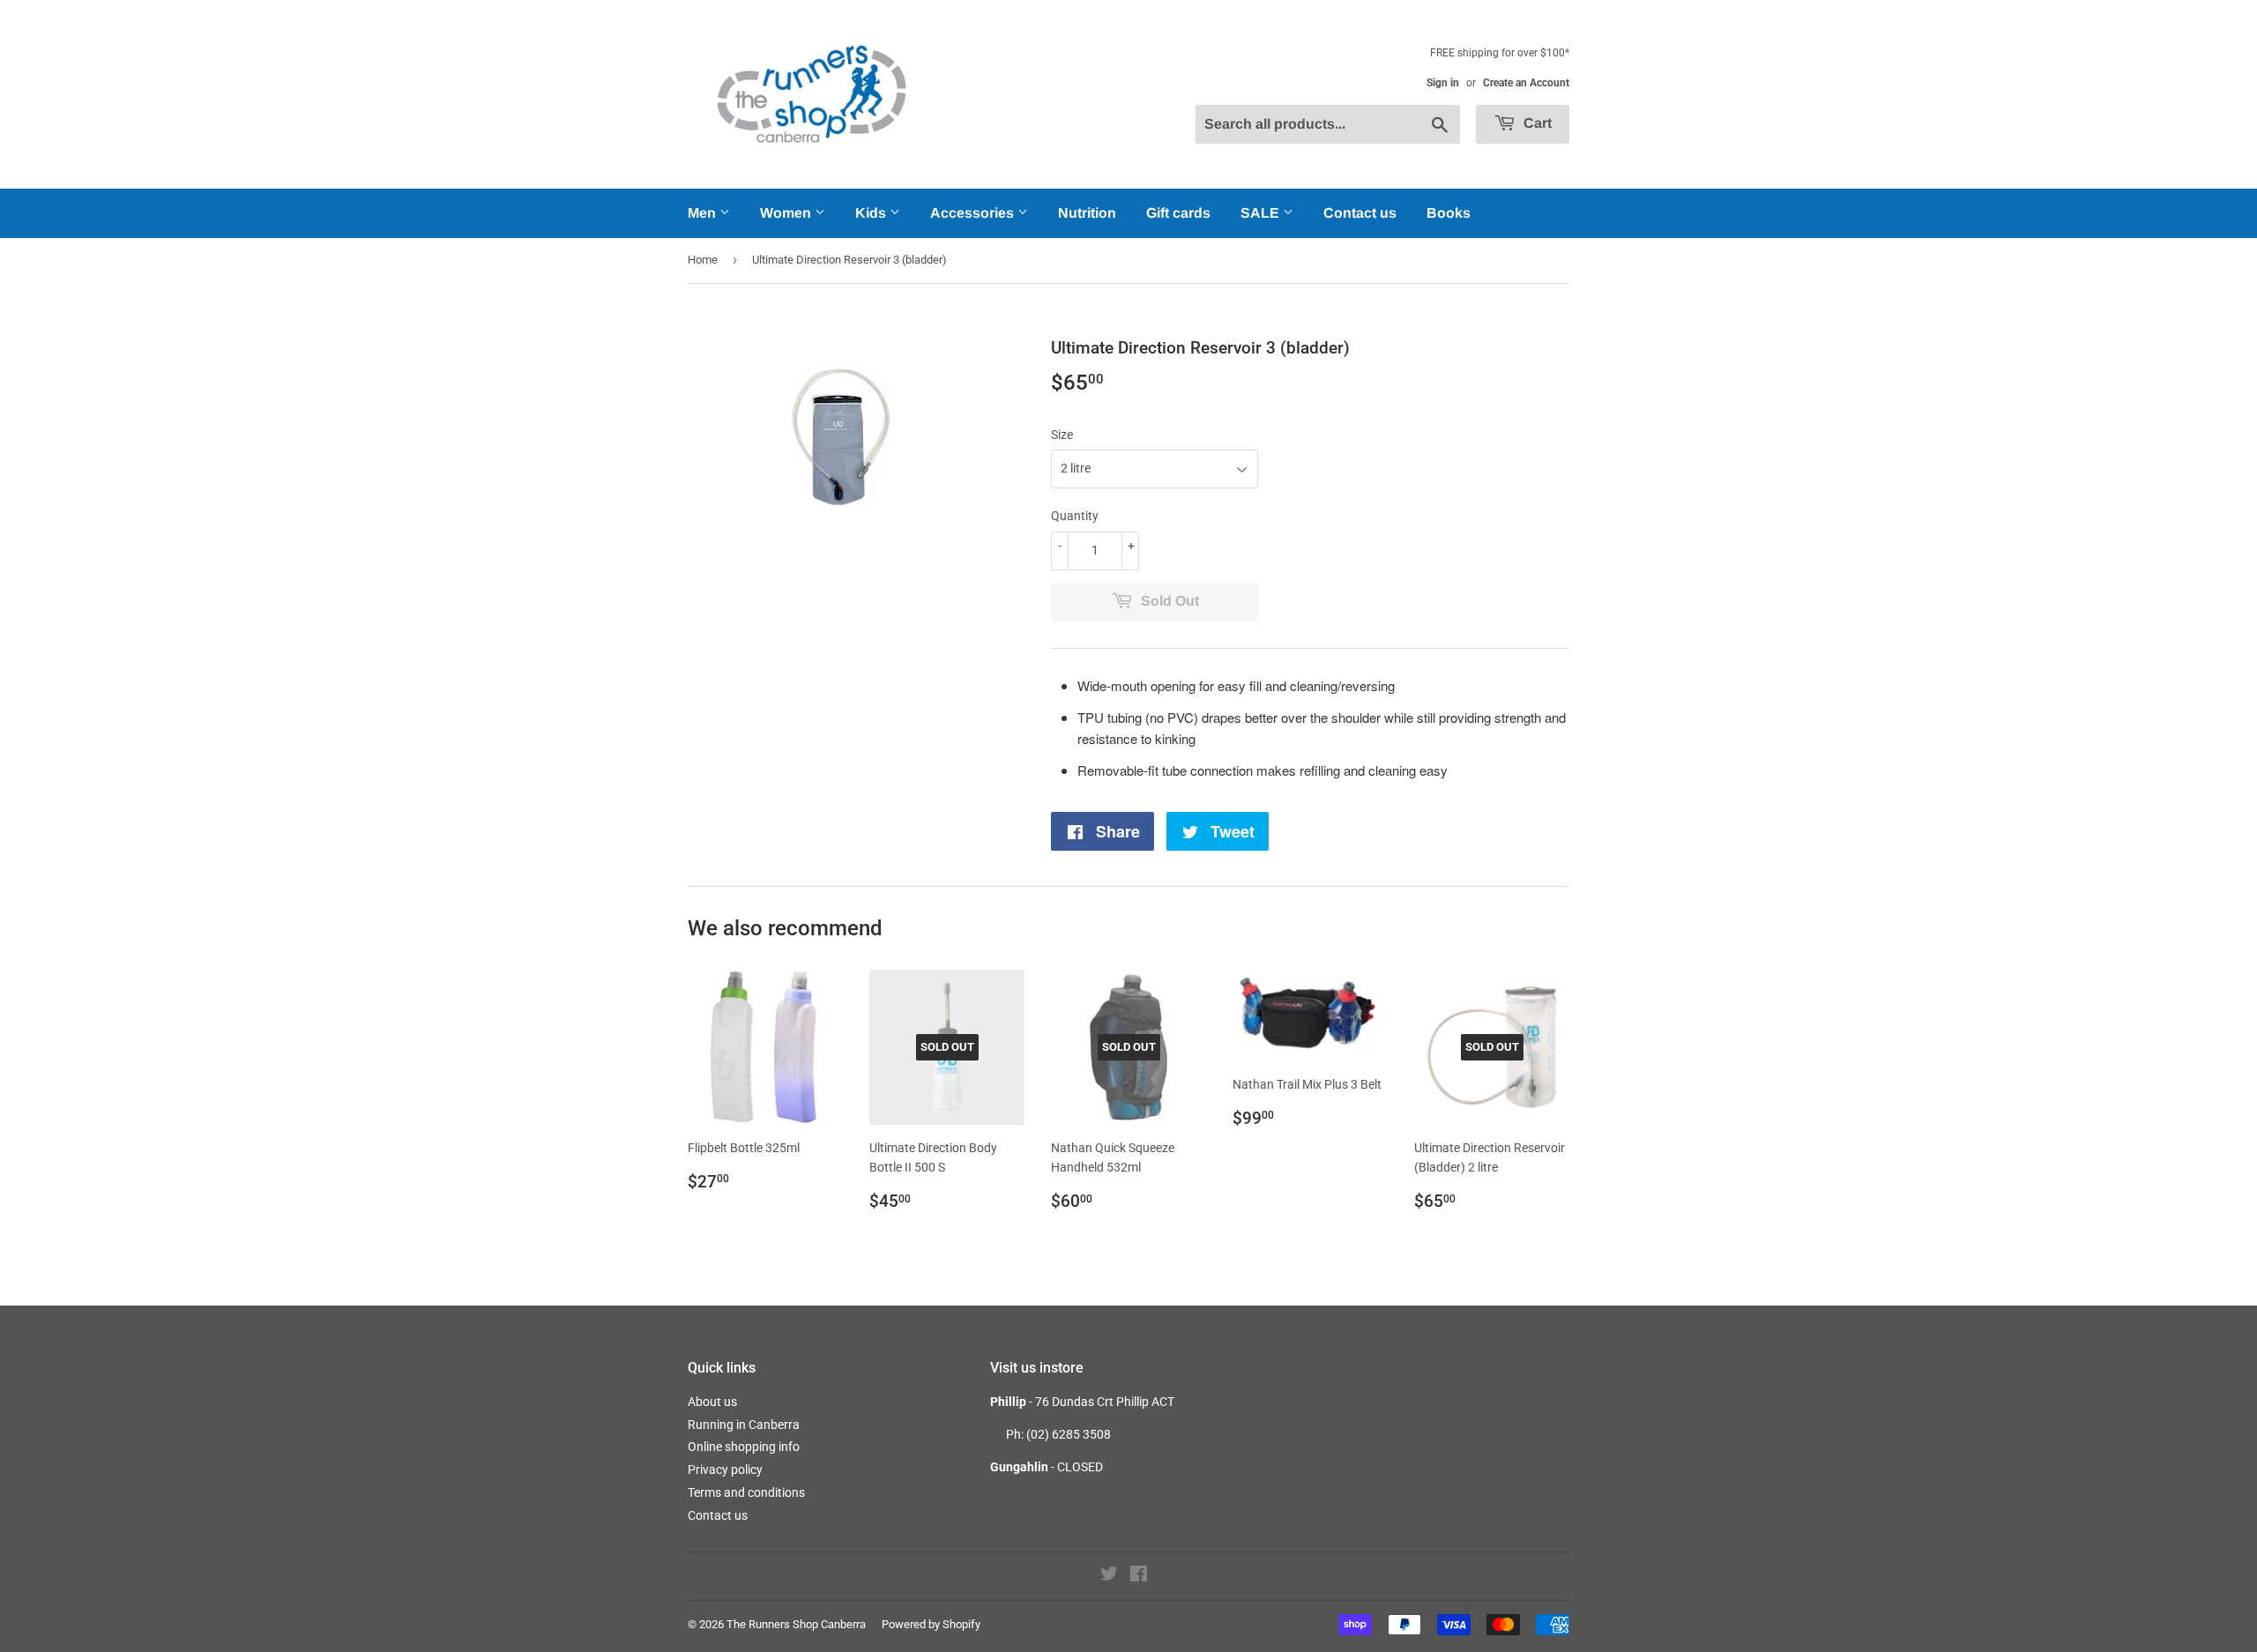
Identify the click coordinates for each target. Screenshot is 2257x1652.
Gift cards (1178, 213)
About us (712, 1402)
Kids (872, 213)
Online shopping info (744, 1447)
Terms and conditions (746, 1492)
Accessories (974, 213)
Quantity (1075, 516)
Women (787, 213)
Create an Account (1526, 83)
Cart (1536, 123)
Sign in (1443, 83)
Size (1062, 435)
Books (1449, 213)
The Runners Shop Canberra (796, 1624)
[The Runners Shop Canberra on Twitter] (1109, 1576)
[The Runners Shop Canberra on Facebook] (1139, 1576)
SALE (1262, 213)
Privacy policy (725, 1470)
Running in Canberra (744, 1425)
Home (703, 260)
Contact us (1360, 213)
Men (704, 213)
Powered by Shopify (931, 1624)
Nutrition (1087, 213)
